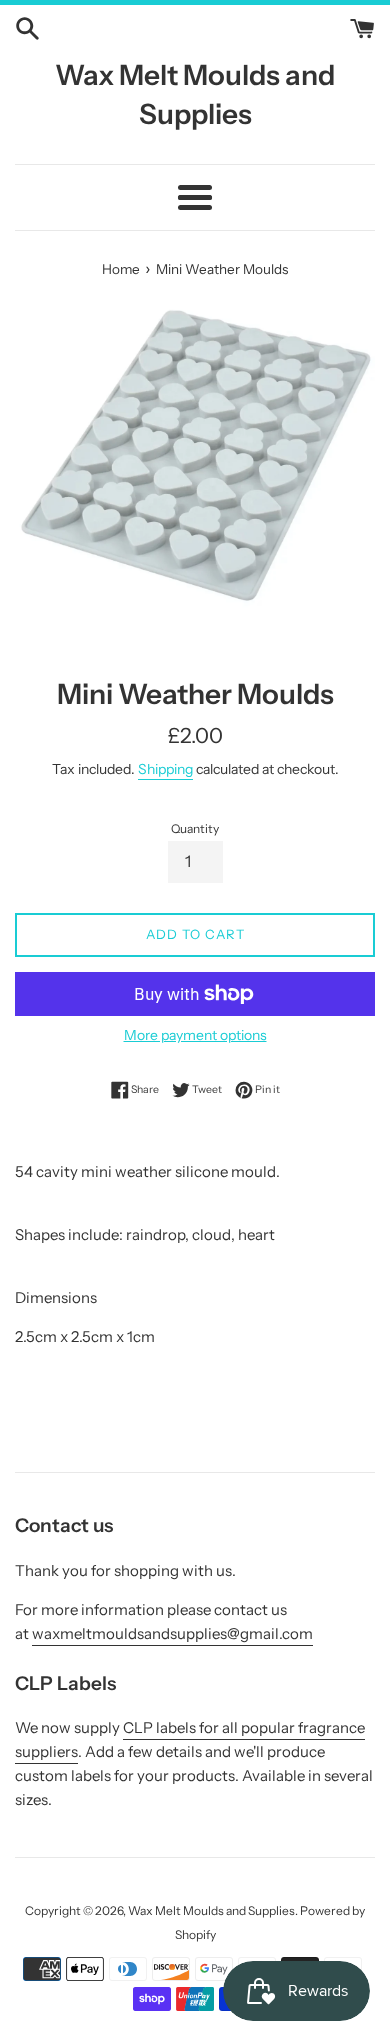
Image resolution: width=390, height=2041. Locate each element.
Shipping (165, 768)
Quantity (195, 828)
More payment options (195, 1034)
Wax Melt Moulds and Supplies (195, 94)
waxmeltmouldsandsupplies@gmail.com (172, 1633)
